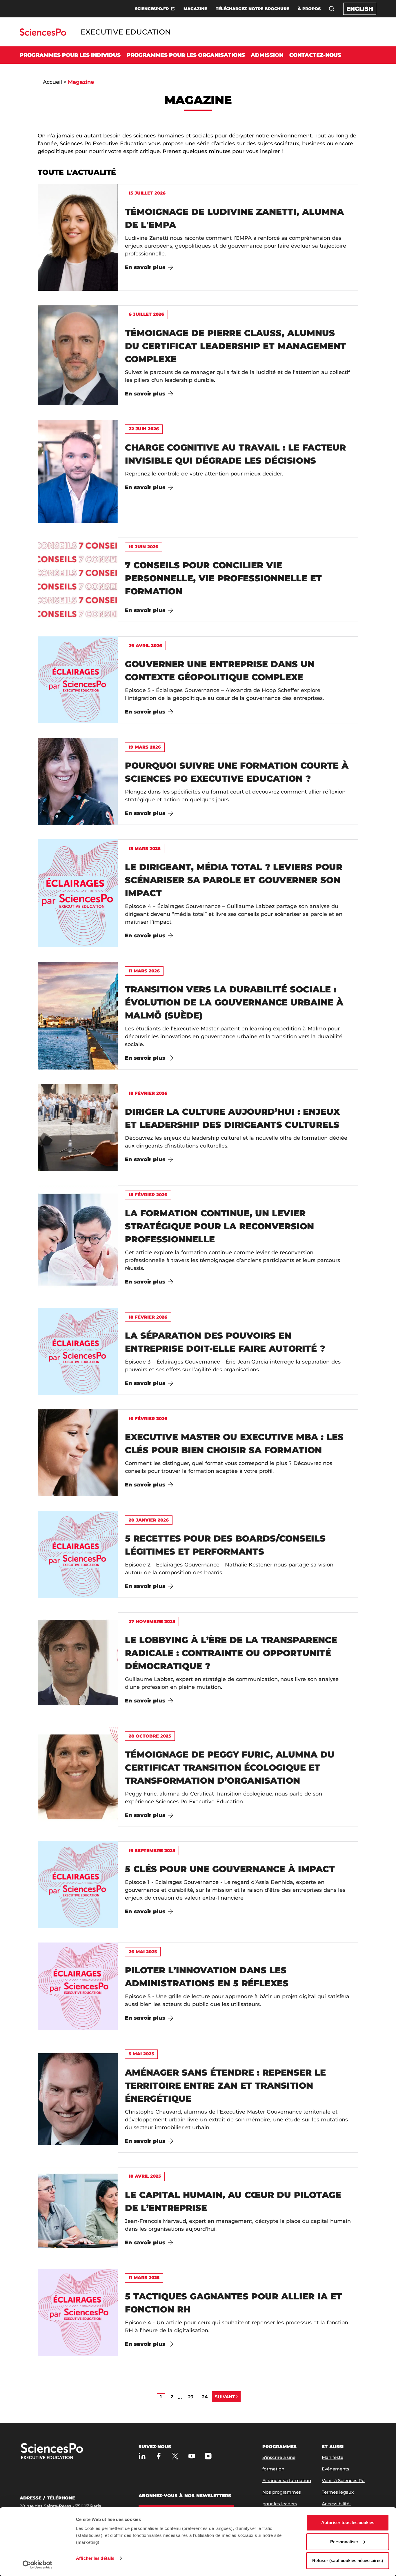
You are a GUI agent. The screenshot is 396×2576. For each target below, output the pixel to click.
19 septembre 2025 (152, 1850)
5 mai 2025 (141, 2054)
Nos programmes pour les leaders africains (282, 2504)
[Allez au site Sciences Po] (43, 34)
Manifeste (333, 2457)
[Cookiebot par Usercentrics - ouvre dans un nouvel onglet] (38, 2565)
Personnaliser (344, 2542)
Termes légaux (338, 2492)
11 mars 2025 (144, 2278)
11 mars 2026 (144, 971)
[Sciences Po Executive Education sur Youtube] (192, 2456)
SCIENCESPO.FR (152, 9)
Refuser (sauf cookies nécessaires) (348, 2560)
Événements (336, 2469)
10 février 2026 (148, 1418)
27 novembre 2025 (152, 1621)
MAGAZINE (195, 9)
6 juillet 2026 (146, 314)
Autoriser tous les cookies (348, 2523)
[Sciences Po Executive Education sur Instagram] (208, 2456)
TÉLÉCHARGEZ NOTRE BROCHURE (252, 9)
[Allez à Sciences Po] (70, 2452)
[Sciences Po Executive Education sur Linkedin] (142, 2456)
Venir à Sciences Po (343, 2480)
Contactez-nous (315, 55)
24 (205, 2397)
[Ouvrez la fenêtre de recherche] (332, 9)
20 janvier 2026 (149, 1520)
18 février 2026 (148, 1093)
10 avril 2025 (145, 2176)
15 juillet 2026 (147, 193)
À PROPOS (309, 9)
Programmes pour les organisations (186, 55)
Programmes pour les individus (70, 55)
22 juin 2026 (144, 429)
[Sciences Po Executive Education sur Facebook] (159, 2456)
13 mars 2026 (145, 848)
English (360, 9)
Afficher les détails (95, 2558)
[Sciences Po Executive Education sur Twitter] (175, 2456)
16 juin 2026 (143, 547)
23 (191, 2397)
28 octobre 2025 (150, 1736)
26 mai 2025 (143, 1952)
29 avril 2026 (145, 646)
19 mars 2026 (145, 747)
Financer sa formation (287, 2480)
